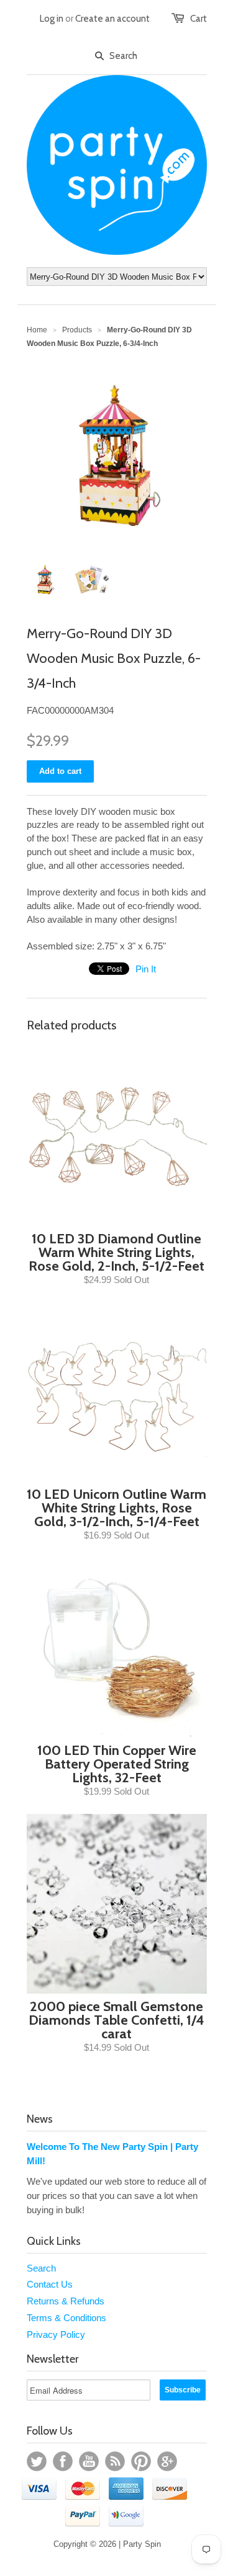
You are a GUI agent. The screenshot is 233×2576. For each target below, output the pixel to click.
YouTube (89, 2461)
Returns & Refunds (66, 2301)
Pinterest (141, 2461)
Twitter (37, 2461)
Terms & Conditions (66, 2318)
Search (41, 2268)
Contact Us (50, 2284)
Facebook (63, 2461)
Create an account (112, 19)
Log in (52, 19)
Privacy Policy (56, 2334)
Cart (199, 19)
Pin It (146, 969)
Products (77, 330)
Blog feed (115, 2461)
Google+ (167, 2461)
